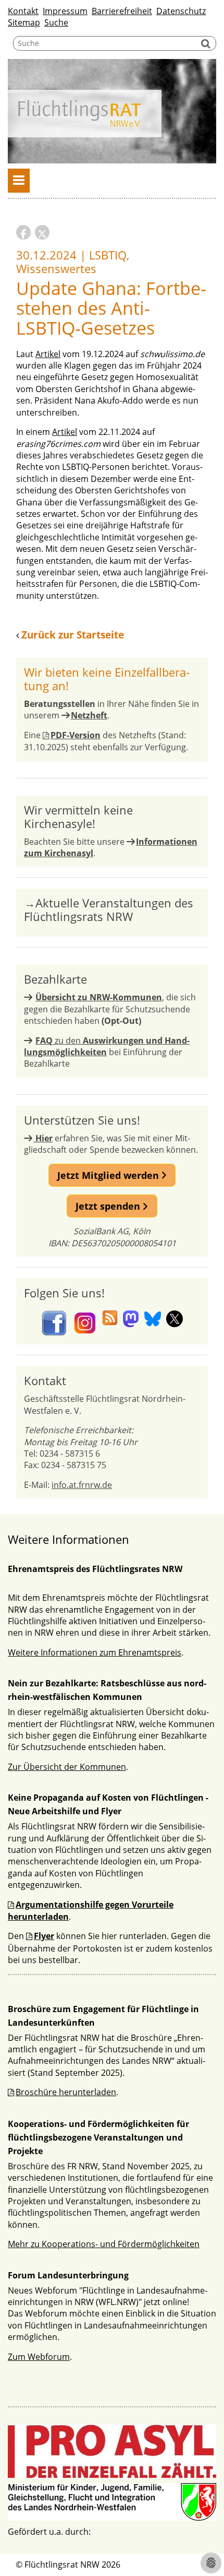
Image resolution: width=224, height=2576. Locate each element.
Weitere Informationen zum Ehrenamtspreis (95, 1652)
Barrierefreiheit (122, 11)
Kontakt (23, 11)
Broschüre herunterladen (66, 2092)
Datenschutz (181, 11)
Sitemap (24, 22)
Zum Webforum (39, 2357)
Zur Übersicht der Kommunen (67, 1767)
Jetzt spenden (109, 1206)
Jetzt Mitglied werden (109, 1175)
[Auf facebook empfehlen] (23, 232)
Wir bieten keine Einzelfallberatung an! (107, 679)
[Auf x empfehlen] (42, 232)
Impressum (65, 11)
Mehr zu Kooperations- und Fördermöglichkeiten (104, 2244)
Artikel (48, 354)
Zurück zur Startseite (73, 635)
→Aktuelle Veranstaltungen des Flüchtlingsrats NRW (109, 910)
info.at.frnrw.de (82, 1485)
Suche (56, 22)
